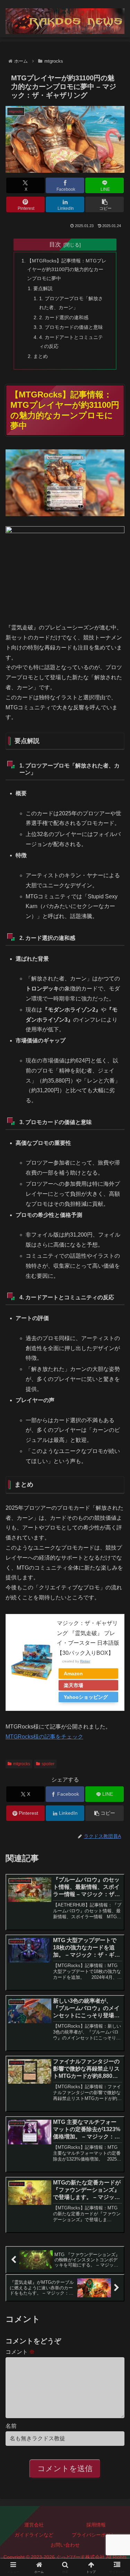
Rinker (85, 1661)
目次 (55, 244)
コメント (20, 2352)
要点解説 (43, 288)
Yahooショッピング (86, 1697)
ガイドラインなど (34, 2535)
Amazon (73, 1673)
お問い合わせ (65, 2545)
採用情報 (96, 2525)
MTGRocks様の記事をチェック (44, 1737)
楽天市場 (73, 1685)
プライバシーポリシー (96, 2535)
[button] (105, 204)
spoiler (48, 1764)
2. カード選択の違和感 (64, 317)
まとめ (41, 356)
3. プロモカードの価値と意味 (71, 327)
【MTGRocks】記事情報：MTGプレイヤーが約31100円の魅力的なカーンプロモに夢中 (67, 270)
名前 (11, 2426)
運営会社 (34, 2525)
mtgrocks (22, 1764)
